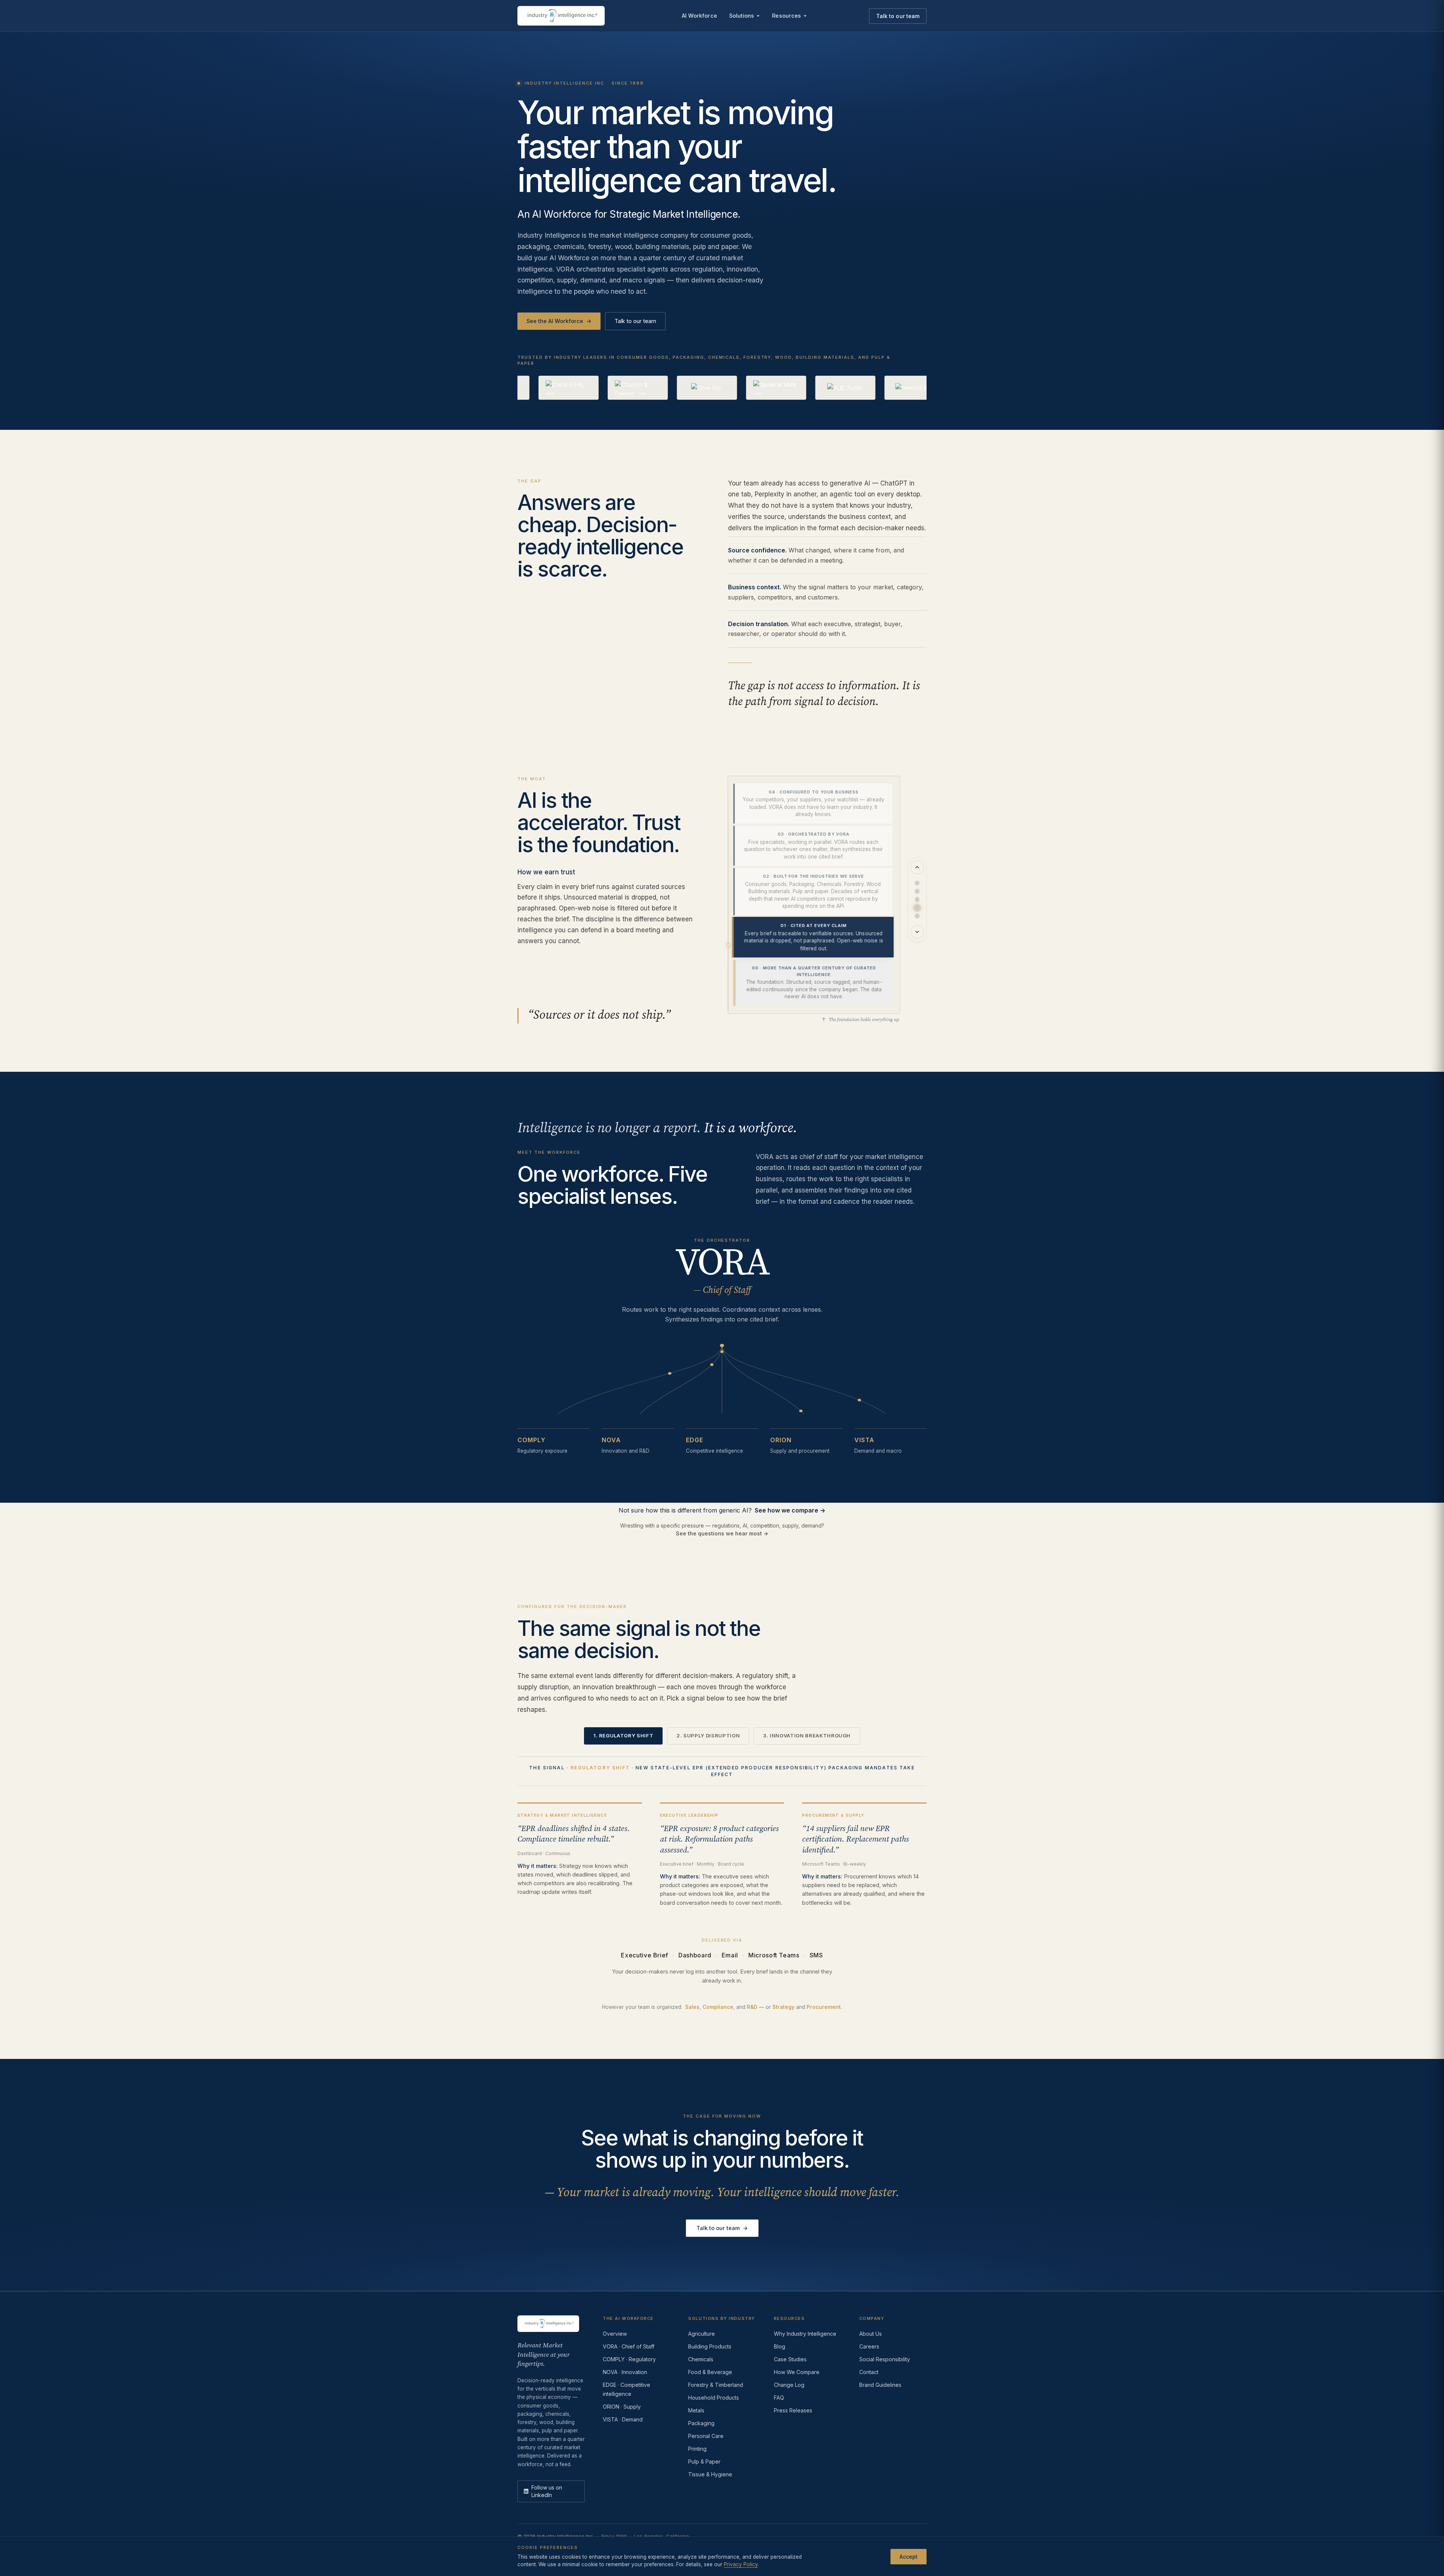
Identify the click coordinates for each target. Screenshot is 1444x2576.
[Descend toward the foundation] (917, 932)
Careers (869, 2346)
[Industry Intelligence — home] (561, 16)
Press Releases (793, 2410)
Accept (909, 2556)
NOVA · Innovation (625, 2372)
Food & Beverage (710, 2372)
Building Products (710, 2346)
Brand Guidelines (880, 2385)
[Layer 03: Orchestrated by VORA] (917, 891)
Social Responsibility (885, 2359)
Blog (780, 2346)
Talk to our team (898, 16)
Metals (696, 2410)
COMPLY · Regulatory (629, 2359)
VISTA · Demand (623, 2419)
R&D (752, 2007)
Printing (697, 2449)
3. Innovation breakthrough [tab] (807, 1736)
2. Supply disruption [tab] (708, 1736)
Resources (786, 16)
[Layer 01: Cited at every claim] (917, 908)
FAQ (779, 2398)
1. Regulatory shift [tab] (623, 1736)
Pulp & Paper (704, 2461)
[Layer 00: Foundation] (917, 916)
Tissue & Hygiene (710, 2474)
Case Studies (790, 2359)
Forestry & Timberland (716, 2385)
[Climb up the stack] (917, 867)
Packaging (701, 2423)
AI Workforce (699, 16)
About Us (871, 2334)
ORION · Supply (622, 2407)
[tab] (813, 804)
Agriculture (702, 2334)
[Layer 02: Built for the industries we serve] (917, 900)
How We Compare (797, 2372)
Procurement (824, 2007)
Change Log (789, 2385)
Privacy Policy (741, 2564)
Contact (869, 2372)
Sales (692, 2007)
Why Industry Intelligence (805, 2334)
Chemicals (701, 2359)
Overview (615, 2334)
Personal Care (706, 2436)
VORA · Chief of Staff (629, 2346)
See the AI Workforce (559, 321)
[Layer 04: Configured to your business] (917, 883)
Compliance (718, 2007)
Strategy (783, 2007)
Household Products (714, 2398)
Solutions (742, 16)
